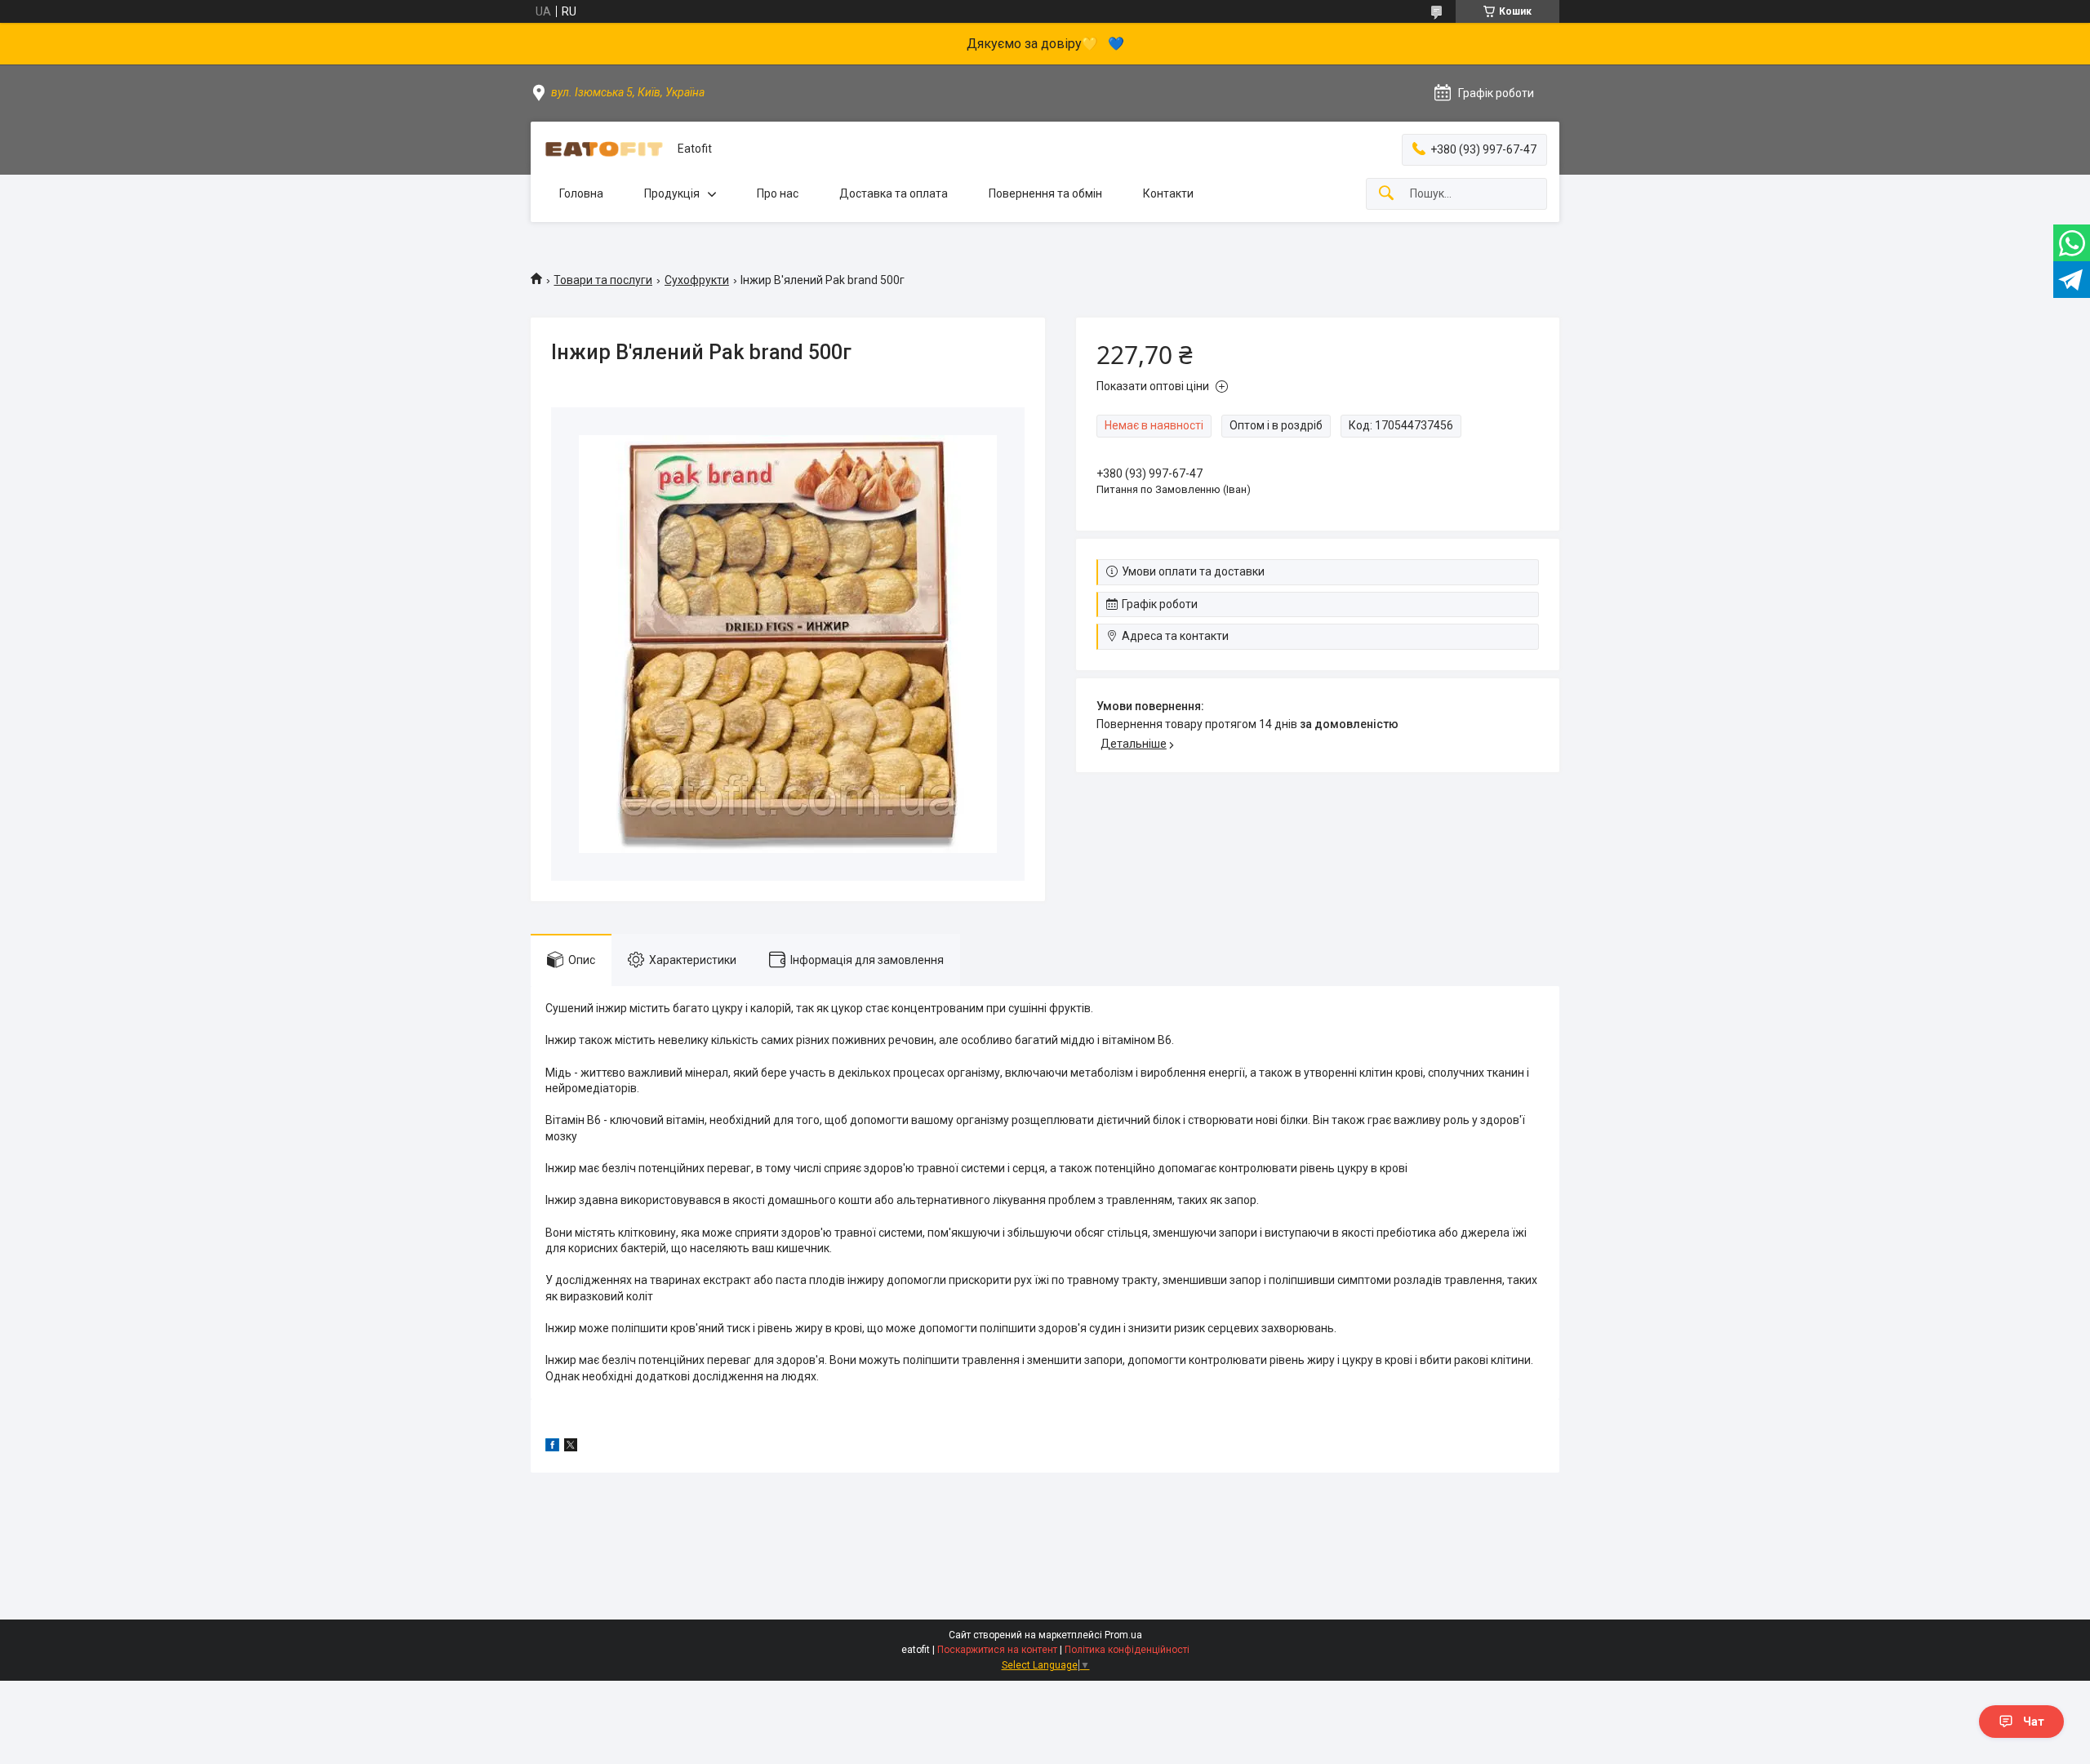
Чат (2034, 1722)
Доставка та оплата (894, 193)
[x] (571, 1447)
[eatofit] (604, 149)
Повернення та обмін (1045, 193)
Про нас (778, 193)
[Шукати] (1386, 194)
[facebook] (552, 1447)
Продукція (672, 193)
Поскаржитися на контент (997, 1650)
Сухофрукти (697, 280)
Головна (581, 193)
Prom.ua (1123, 1635)
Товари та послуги (603, 280)
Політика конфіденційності (1127, 1650)
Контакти (1168, 193)
